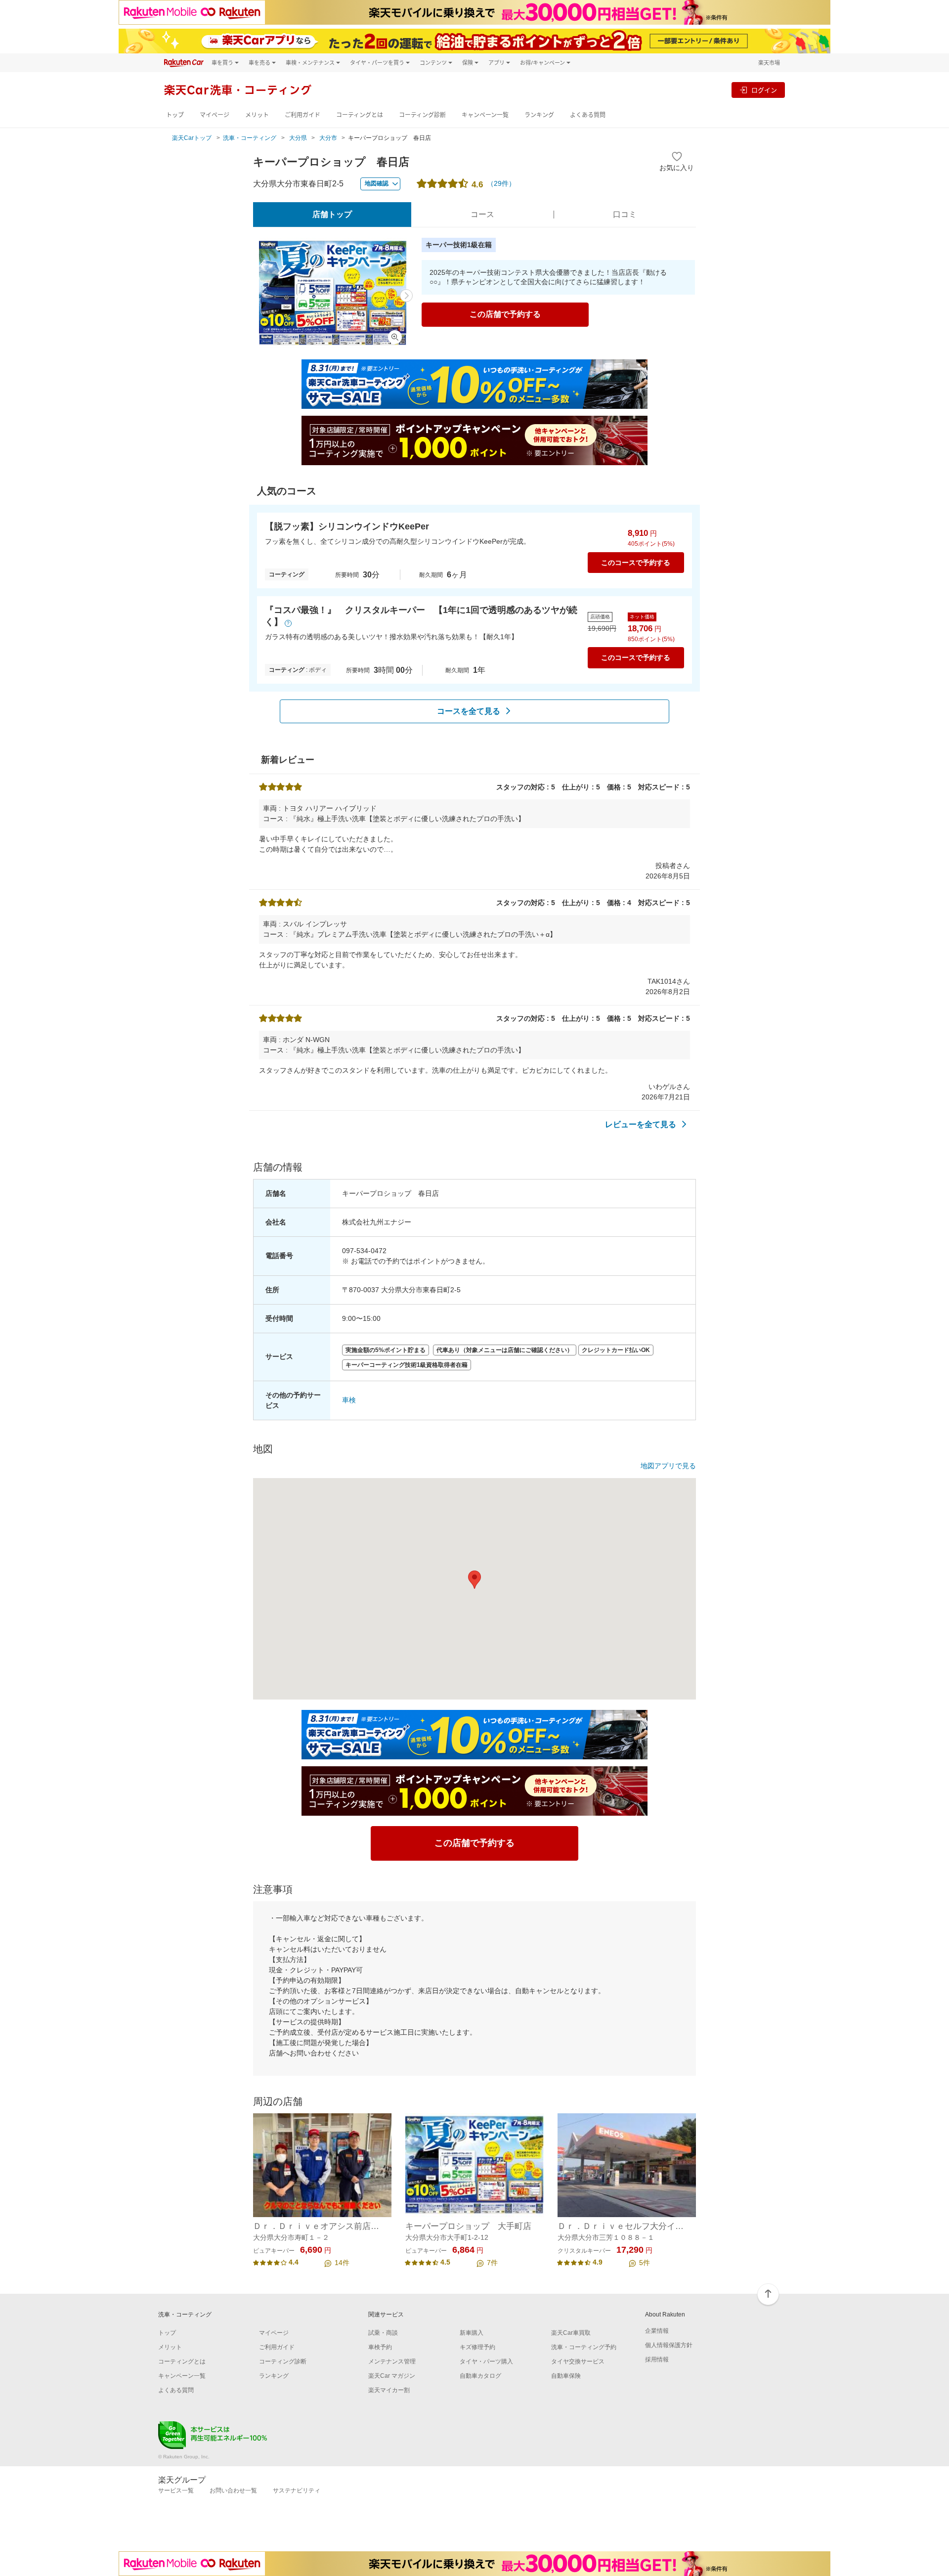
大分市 (328, 138)
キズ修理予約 (477, 2347)
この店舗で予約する (505, 314)
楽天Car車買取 (571, 2333)
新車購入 (472, 2333)
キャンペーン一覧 (485, 115)
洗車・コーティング (250, 138)
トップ (175, 115)
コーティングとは (360, 115)
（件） (501, 183)
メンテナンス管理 (392, 2361)
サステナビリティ (297, 2490)
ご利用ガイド (302, 115)
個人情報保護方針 (669, 2345)
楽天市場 (769, 63)
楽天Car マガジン (392, 2376)
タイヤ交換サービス (578, 2361)
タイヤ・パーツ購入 (486, 2361)
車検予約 (380, 2347)
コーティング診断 (422, 115)
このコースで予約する (636, 563)
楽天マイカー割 (389, 2390)
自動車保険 (566, 2376)
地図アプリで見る (668, 1466)
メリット (257, 115)
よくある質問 (588, 115)
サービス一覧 (176, 2490)
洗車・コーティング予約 (584, 2347)
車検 (349, 1400)
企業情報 (657, 2331)
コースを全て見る (469, 711)
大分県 (298, 138)
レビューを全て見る (641, 1124)
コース (482, 214)
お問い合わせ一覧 (233, 2490)
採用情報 (657, 2359)
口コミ (625, 214)
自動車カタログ (480, 2376)
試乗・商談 (383, 2333)
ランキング (539, 115)
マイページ (215, 115)
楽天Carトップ (192, 138)
